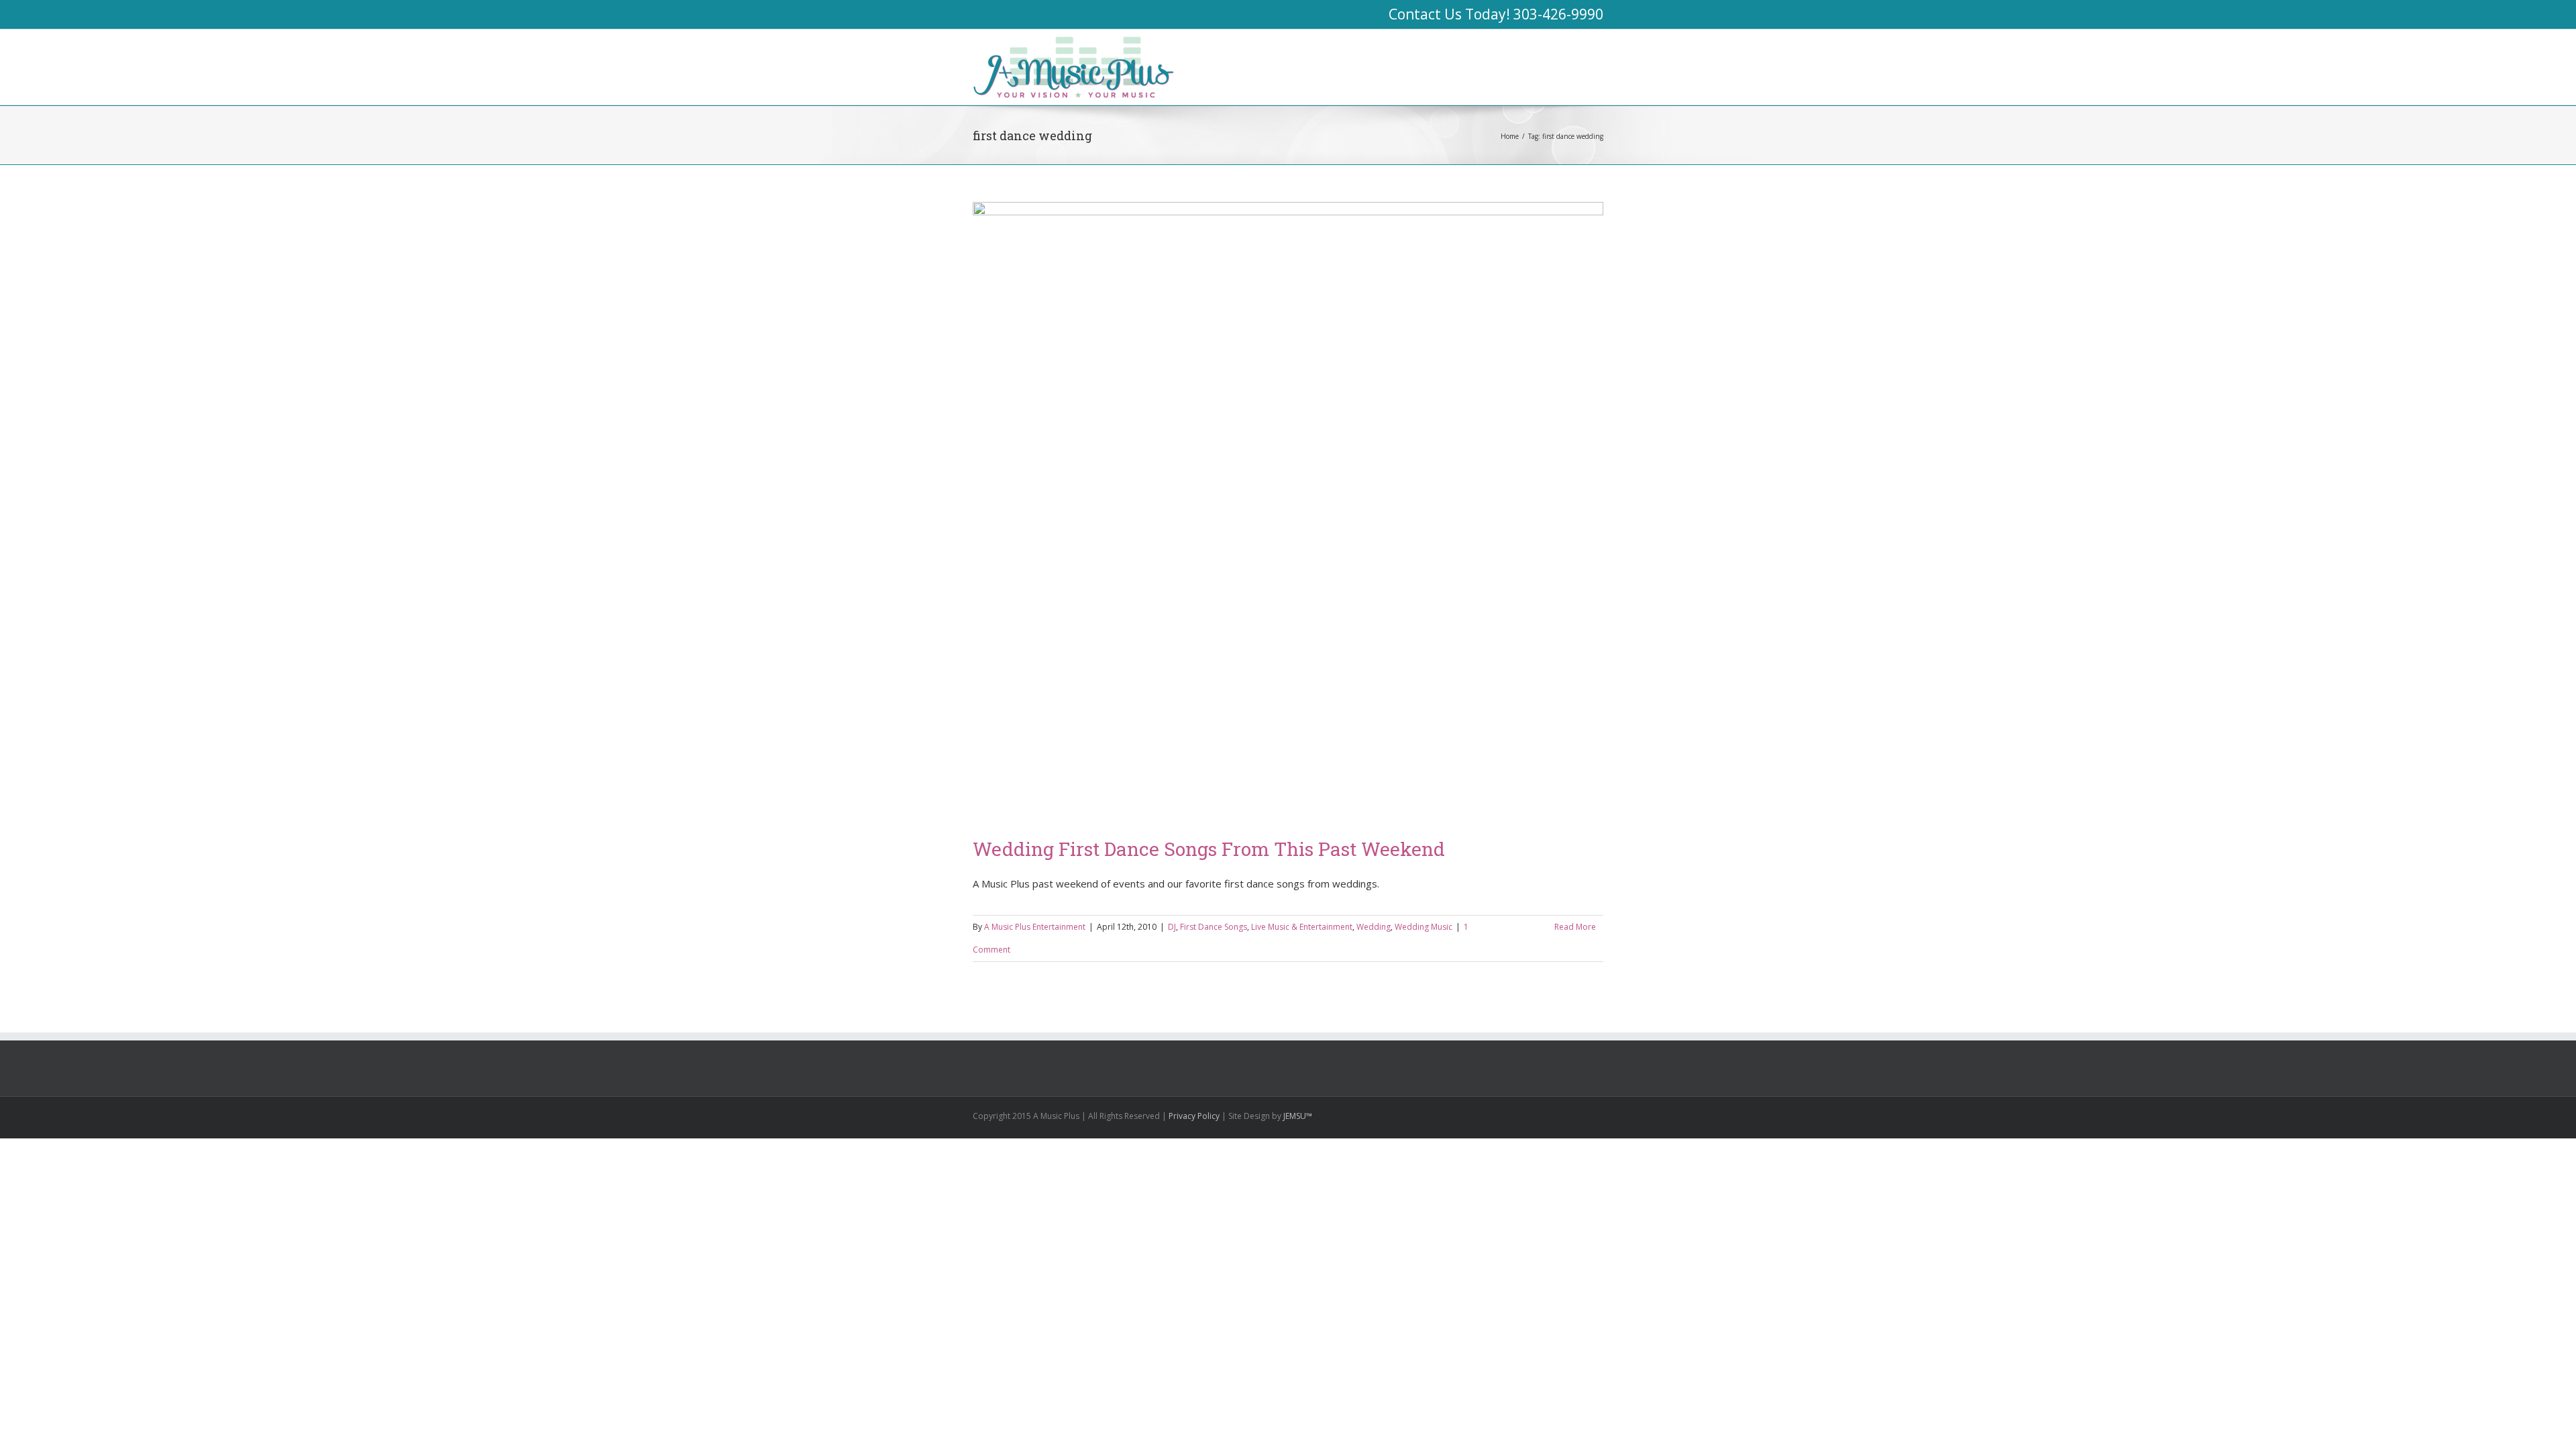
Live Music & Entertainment (1302, 927)
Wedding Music (1424, 927)
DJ (1172, 927)
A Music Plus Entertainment (1035, 927)
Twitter (1579, 1114)
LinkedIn (1557, 1113)
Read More (1575, 927)
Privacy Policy (1194, 1116)
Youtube (1531, 1117)
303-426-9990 (1558, 14)
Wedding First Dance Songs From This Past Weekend (1209, 849)
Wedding (1374, 927)
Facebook (1600, 1115)
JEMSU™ (1298, 1116)
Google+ (1503, 1115)
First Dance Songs (1214, 927)
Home (1510, 136)
